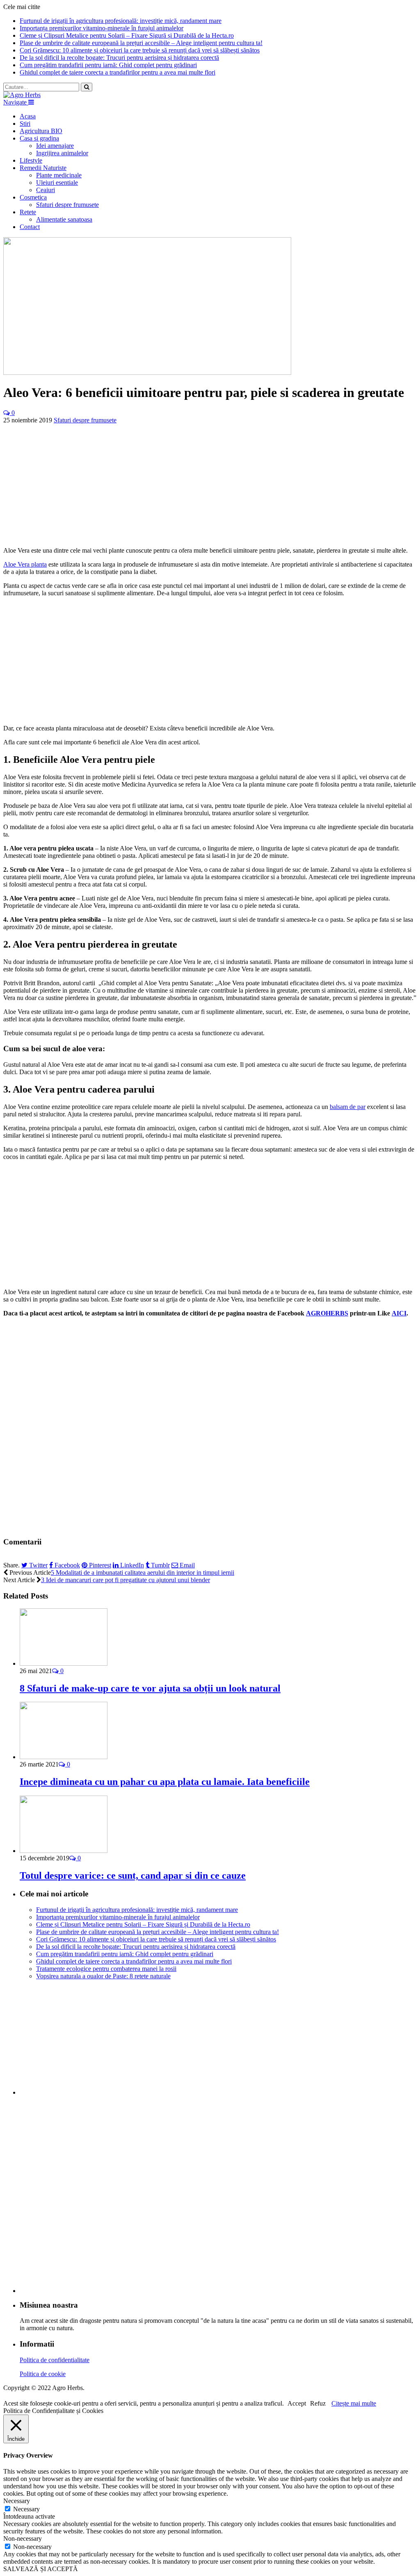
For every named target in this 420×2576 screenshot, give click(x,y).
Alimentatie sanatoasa (64, 219)
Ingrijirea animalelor (62, 153)
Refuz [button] (318, 2403)
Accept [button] (297, 2403)
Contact (30, 227)
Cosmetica (33, 197)
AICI (399, 1313)
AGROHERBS (327, 1313)
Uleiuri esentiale (57, 183)
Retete (28, 212)
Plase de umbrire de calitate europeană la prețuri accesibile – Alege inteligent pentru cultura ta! (141, 43)
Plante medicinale (59, 175)
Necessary (26, 2509)
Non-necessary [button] (23, 2539)
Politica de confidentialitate (55, 2360)
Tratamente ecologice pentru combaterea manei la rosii (106, 1969)
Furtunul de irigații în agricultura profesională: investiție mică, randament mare (121, 21)
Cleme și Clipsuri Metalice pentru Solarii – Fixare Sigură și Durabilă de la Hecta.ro (127, 35)
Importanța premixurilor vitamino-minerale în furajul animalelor (102, 28)
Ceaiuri (46, 190)
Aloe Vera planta (25, 564)
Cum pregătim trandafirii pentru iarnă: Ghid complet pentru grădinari (108, 65)
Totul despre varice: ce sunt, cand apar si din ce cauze (133, 1875)
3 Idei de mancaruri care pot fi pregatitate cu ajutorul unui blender (126, 1580)
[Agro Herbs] (22, 95)
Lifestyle (31, 160)
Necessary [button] (17, 2501)
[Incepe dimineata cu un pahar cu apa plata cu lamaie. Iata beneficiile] (64, 1757)
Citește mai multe (354, 2403)
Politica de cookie (43, 2374)
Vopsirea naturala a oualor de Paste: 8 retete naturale (103, 1976)
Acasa (28, 116)
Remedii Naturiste (43, 168)
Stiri (25, 124)
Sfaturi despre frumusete (67, 205)
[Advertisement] (210, 481)
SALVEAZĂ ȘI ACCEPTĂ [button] (41, 2569)
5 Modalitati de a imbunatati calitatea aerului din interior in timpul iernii (143, 1573)
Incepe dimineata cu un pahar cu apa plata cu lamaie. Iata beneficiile (165, 1782)
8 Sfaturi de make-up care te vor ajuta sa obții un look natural (150, 1688)
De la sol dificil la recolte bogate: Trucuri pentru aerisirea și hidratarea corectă (119, 58)
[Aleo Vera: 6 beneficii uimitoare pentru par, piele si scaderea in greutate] (147, 373)
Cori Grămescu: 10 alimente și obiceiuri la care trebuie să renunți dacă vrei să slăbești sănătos (140, 50)
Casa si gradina (39, 138)
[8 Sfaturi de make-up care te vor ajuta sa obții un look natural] (64, 1663)
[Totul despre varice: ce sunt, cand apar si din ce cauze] (64, 1851)
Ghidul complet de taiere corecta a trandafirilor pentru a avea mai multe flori (118, 72)
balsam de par (348, 1107)
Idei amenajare (55, 146)
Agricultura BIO (41, 131)
